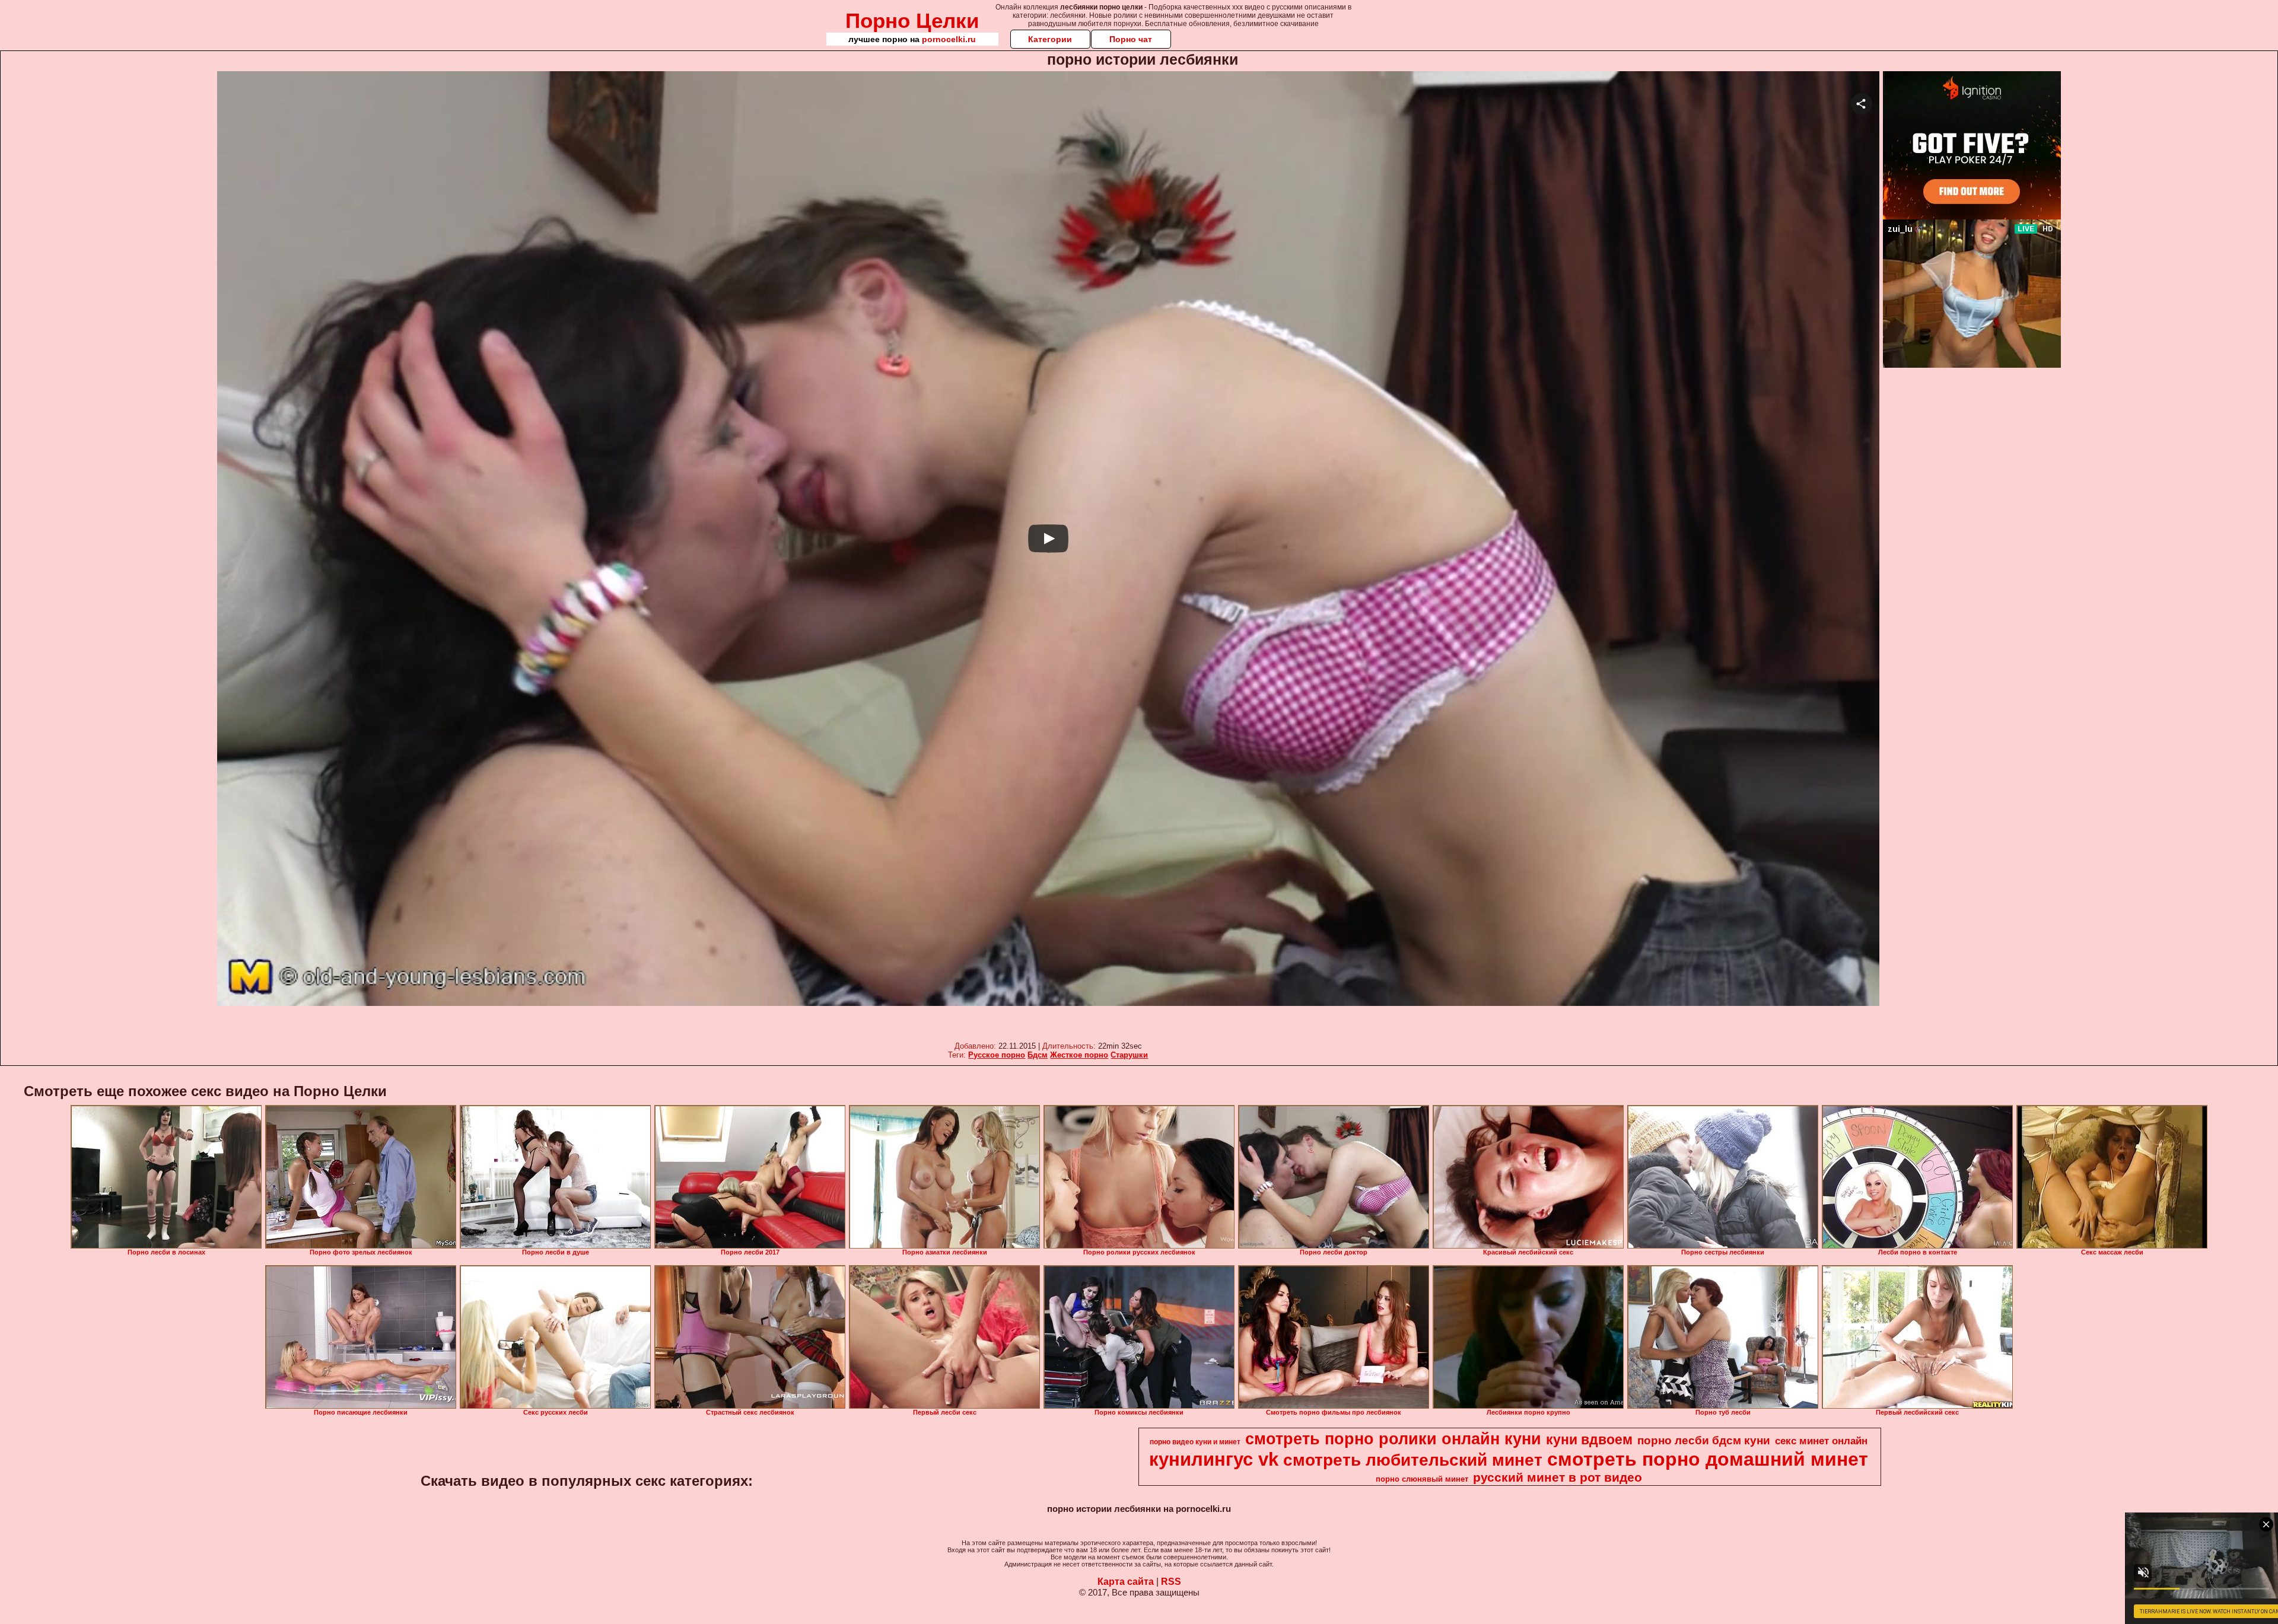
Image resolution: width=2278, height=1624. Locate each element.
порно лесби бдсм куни (1704, 1440)
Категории (1050, 39)
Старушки (1129, 1055)
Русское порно (997, 1055)
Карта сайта (1126, 1582)
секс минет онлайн (1821, 1441)
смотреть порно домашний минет (1708, 1459)
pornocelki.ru (949, 39)
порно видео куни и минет (1195, 1442)
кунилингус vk (1214, 1459)
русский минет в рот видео (1558, 1477)
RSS (1171, 1582)
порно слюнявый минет (1422, 1479)
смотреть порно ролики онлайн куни (1393, 1439)
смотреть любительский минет (1413, 1460)
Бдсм (1038, 1055)
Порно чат (1131, 39)
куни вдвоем (1589, 1440)
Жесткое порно (1079, 1055)
